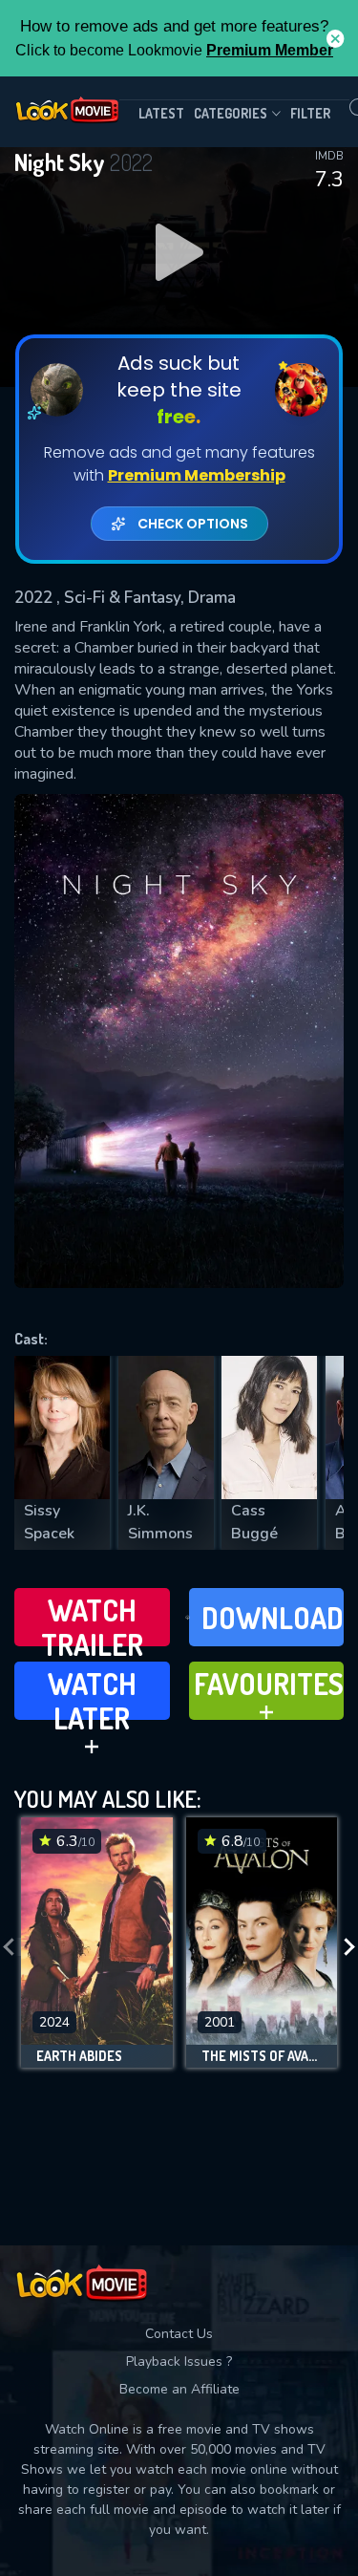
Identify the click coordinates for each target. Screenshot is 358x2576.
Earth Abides (79, 2056)
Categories (231, 113)
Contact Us (179, 2334)
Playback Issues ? (179, 2361)
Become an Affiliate (179, 2389)
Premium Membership (197, 475)
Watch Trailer (92, 1619)
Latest (161, 113)
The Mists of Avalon (262, 2056)
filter (310, 113)
